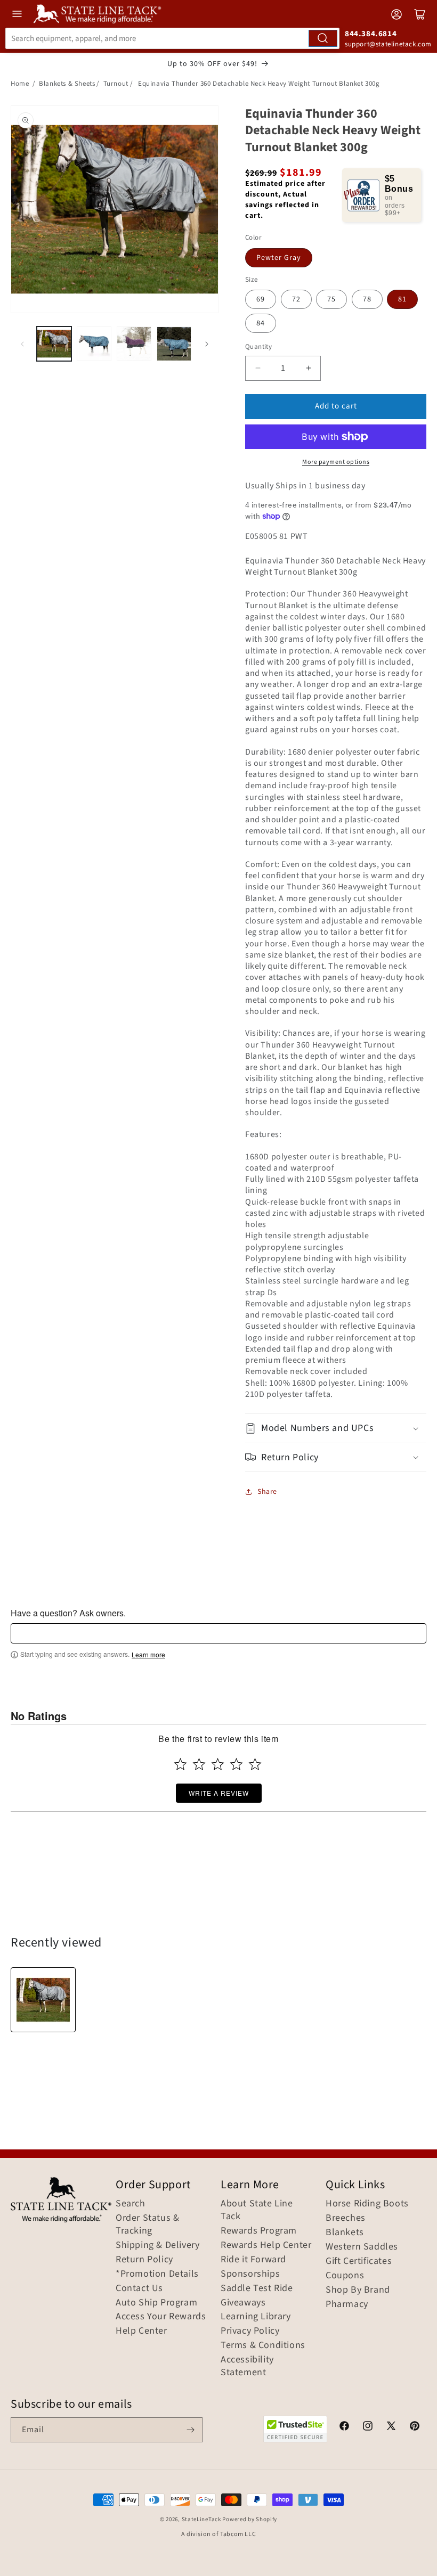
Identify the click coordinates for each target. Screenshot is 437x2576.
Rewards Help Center (266, 2245)
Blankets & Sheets (67, 84)
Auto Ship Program (156, 2303)
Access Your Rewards (161, 2317)
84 (261, 323)
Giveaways (243, 2303)
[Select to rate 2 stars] (199, 1764)
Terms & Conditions (263, 2345)
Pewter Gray (279, 258)
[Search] (323, 38)
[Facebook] (344, 2427)
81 (402, 299)
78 (367, 299)
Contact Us (139, 2288)
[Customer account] (396, 14)
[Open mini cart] (420, 14)
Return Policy (144, 2260)
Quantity (258, 347)
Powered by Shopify (250, 2519)
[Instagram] (368, 2427)
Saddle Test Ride (257, 2288)
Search (131, 2204)
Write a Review (219, 1793)
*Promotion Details (157, 2274)
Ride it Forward (253, 2260)
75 (331, 299)
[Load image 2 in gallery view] (94, 344)
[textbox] (218, 1633)
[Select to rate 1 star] (180, 1764)
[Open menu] (17, 14)
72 (296, 299)
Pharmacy (347, 2304)
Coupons (345, 2276)
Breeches (346, 2218)
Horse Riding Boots (367, 2204)
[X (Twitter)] (391, 2427)
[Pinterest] (415, 2427)
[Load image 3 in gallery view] (134, 344)
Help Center (141, 2331)
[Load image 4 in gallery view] (174, 344)
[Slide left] (22, 344)
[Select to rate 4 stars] (236, 1764)
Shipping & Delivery (157, 2245)
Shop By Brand (358, 2290)
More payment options (336, 462)
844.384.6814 (371, 34)
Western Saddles (362, 2247)
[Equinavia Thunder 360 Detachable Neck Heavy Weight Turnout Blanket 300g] (43, 2000)
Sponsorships (250, 2274)
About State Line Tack (257, 2210)
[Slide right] (207, 344)
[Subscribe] (190, 2430)
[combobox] (172, 38)
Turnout (116, 84)
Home (20, 84)
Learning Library (256, 2317)
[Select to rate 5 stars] (255, 1764)
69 (261, 299)
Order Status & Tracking (147, 2225)
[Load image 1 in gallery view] (54, 344)
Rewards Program (259, 2231)
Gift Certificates (359, 2261)
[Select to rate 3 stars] (218, 1764)
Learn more (148, 1655)
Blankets (345, 2232)
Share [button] (267, 1492)
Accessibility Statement (247, 2366)
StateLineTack (201, 2519)
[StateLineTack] (97, 14)
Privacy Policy (250, 2331)
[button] (336, 1428)
